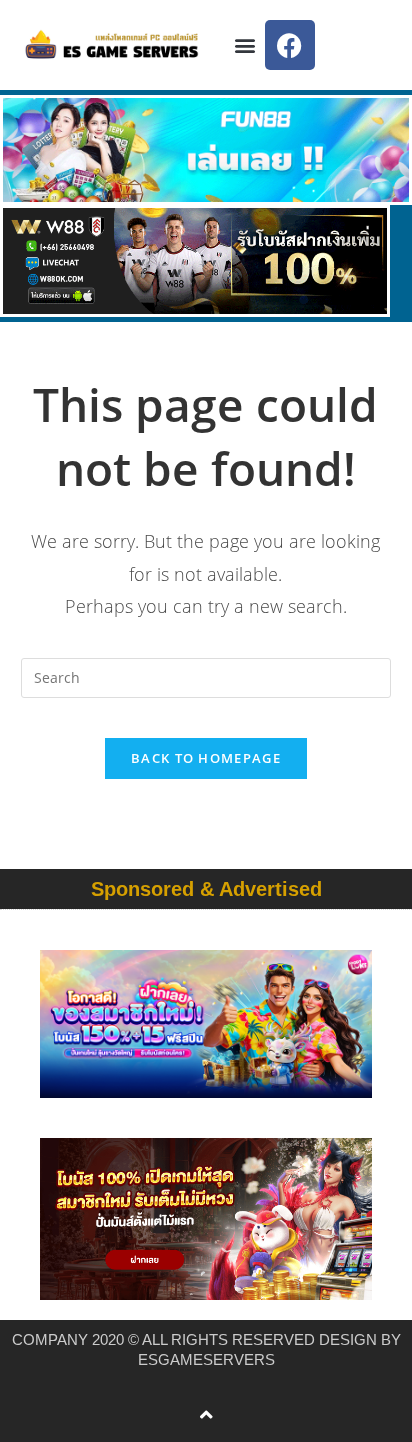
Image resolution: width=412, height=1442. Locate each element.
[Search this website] (206, 675)
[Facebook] (290, 45)
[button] (245, 45)
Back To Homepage (206, 758)
